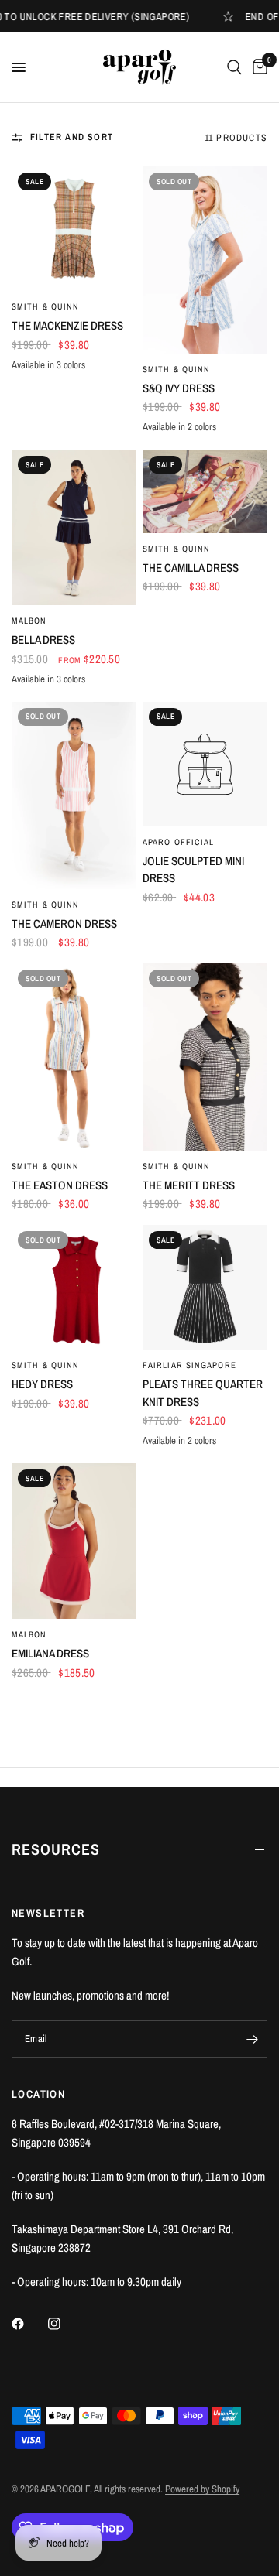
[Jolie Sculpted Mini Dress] (205, 764)
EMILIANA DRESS (50, 1653)
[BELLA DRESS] (74, 527)
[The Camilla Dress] (205, 491)
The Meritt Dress (189, 1185)
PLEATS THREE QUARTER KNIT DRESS (203, 1393)
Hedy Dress (42, 1384)
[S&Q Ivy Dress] (205, 260)
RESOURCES (56, 1849)
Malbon (29, 621)
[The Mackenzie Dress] (74, 229)
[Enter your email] (252, 2039)
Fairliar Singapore (189, 1365)
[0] (257, 67)
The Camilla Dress (191, 568)
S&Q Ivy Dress (179, 388)
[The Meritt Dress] (205, 1057)
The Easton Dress (60, 1185)
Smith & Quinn (45, 306)
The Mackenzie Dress (67, 325)
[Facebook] (29, 2324)
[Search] (234, 67)
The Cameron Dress (64, 924)
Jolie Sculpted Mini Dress (193, 870)
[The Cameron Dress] (74, 795)
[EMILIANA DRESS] (74, 1541)
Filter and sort (72, 137)
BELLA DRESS (43, 640)
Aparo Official (178, 842)
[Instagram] (65, 2324)
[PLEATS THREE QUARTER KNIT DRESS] (205, 1287)
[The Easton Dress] (74, 1057)
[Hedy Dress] (74, 1287)
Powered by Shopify (202, 2489)
